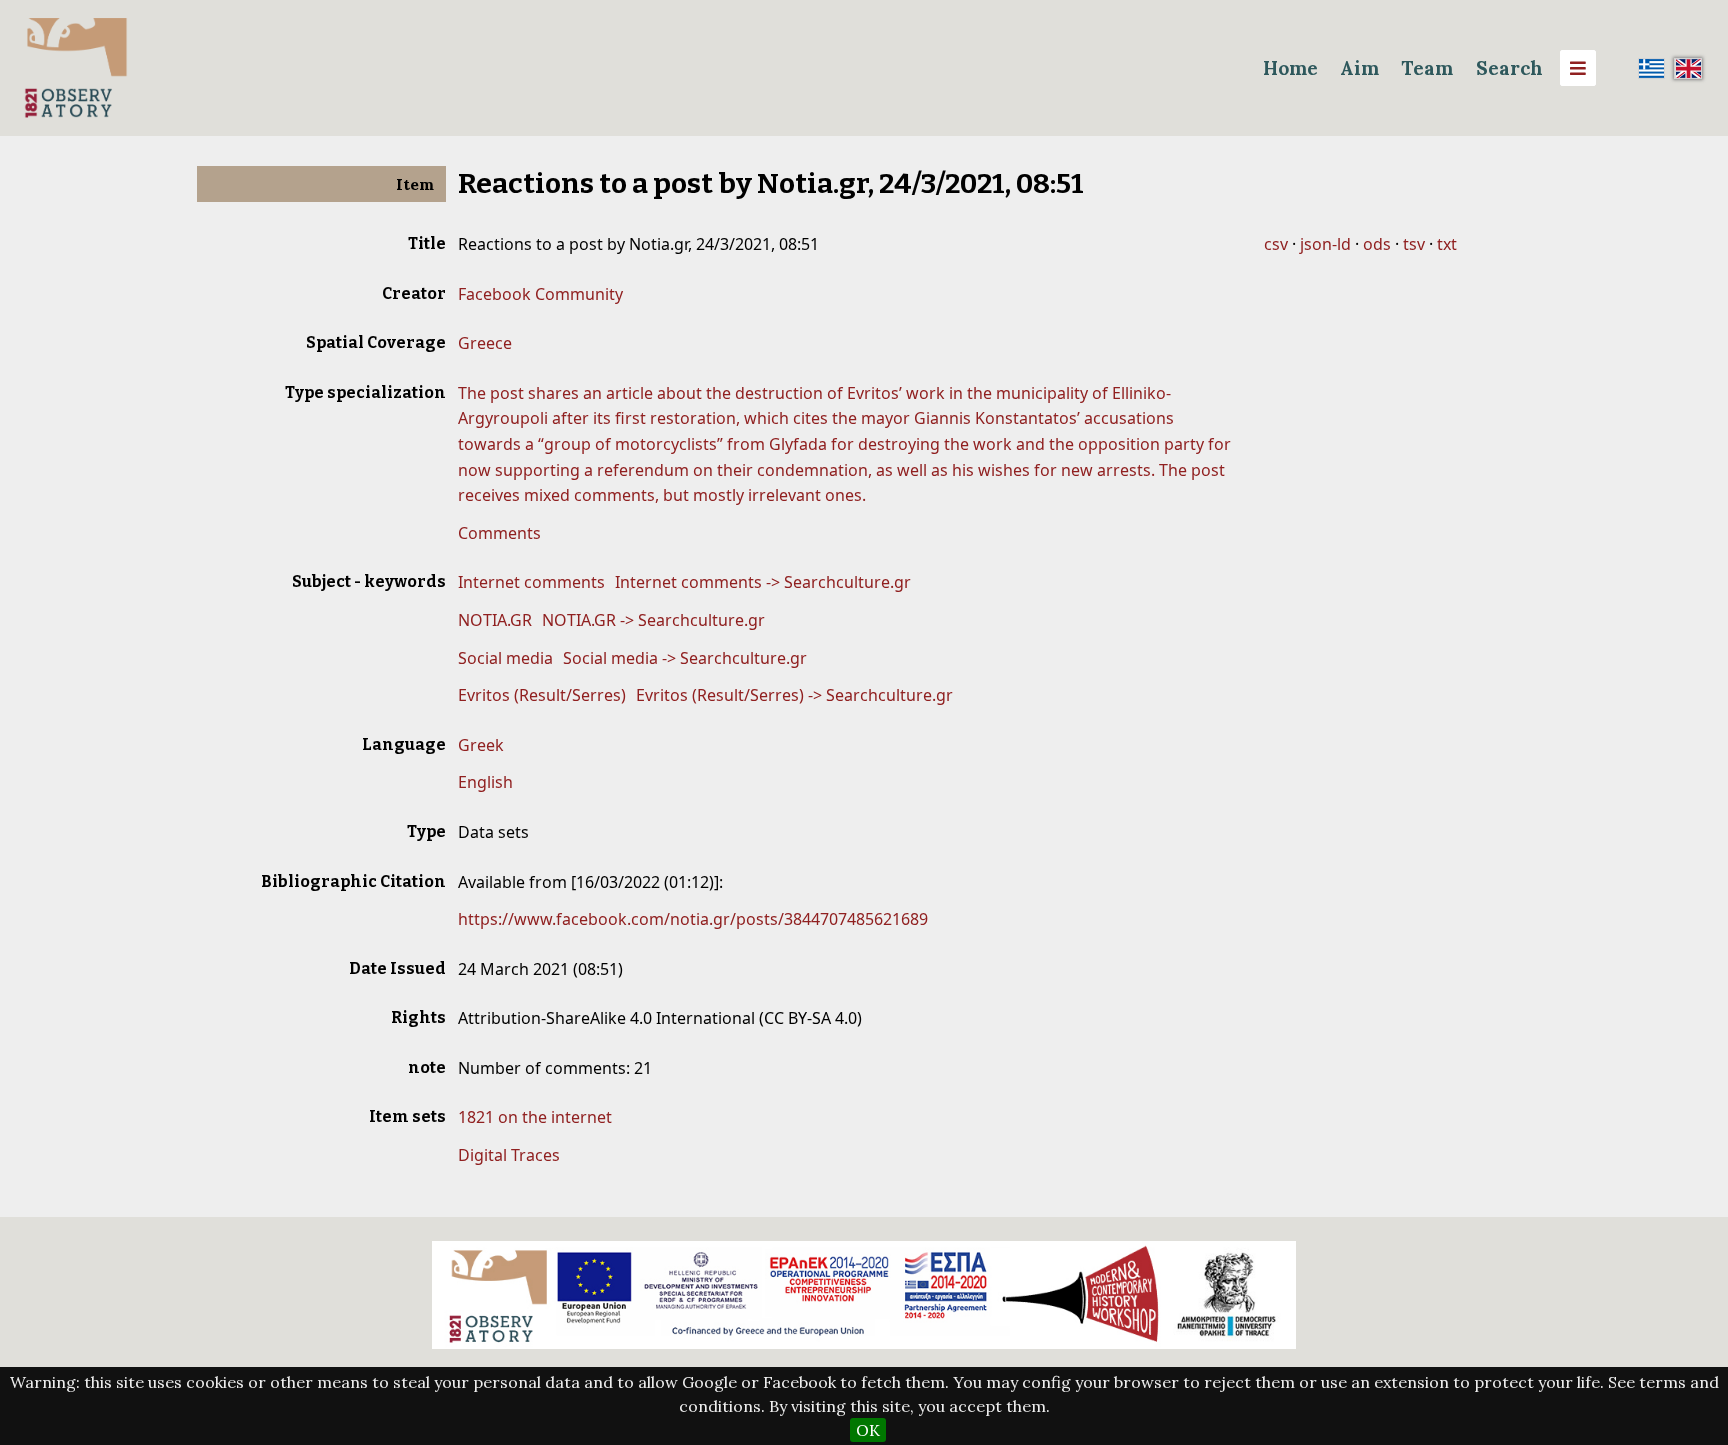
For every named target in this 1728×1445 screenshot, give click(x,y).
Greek (481, 745)
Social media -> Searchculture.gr (685, 658)
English (485, 782)
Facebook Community (540, 294)
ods (1377, 244)
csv (1276, 244)
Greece (485, 343)
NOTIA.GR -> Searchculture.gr (653, 620)
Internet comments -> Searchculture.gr (763, 582)
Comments (499, 533)
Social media (505, 658)
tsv (1414, 244)
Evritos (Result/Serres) (542, 695)
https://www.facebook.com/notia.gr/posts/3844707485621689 (693, 919)
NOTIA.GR (495, 620)
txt (1447, 244)
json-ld (1325, 244)
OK (868, 1430)
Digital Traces (509, 1155)
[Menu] (1578, 68)
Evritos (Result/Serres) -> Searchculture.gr (794, 695)
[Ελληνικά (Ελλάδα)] (1652, 68)
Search (1509, 68)
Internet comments (531, 582)
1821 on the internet (535, 1117)
